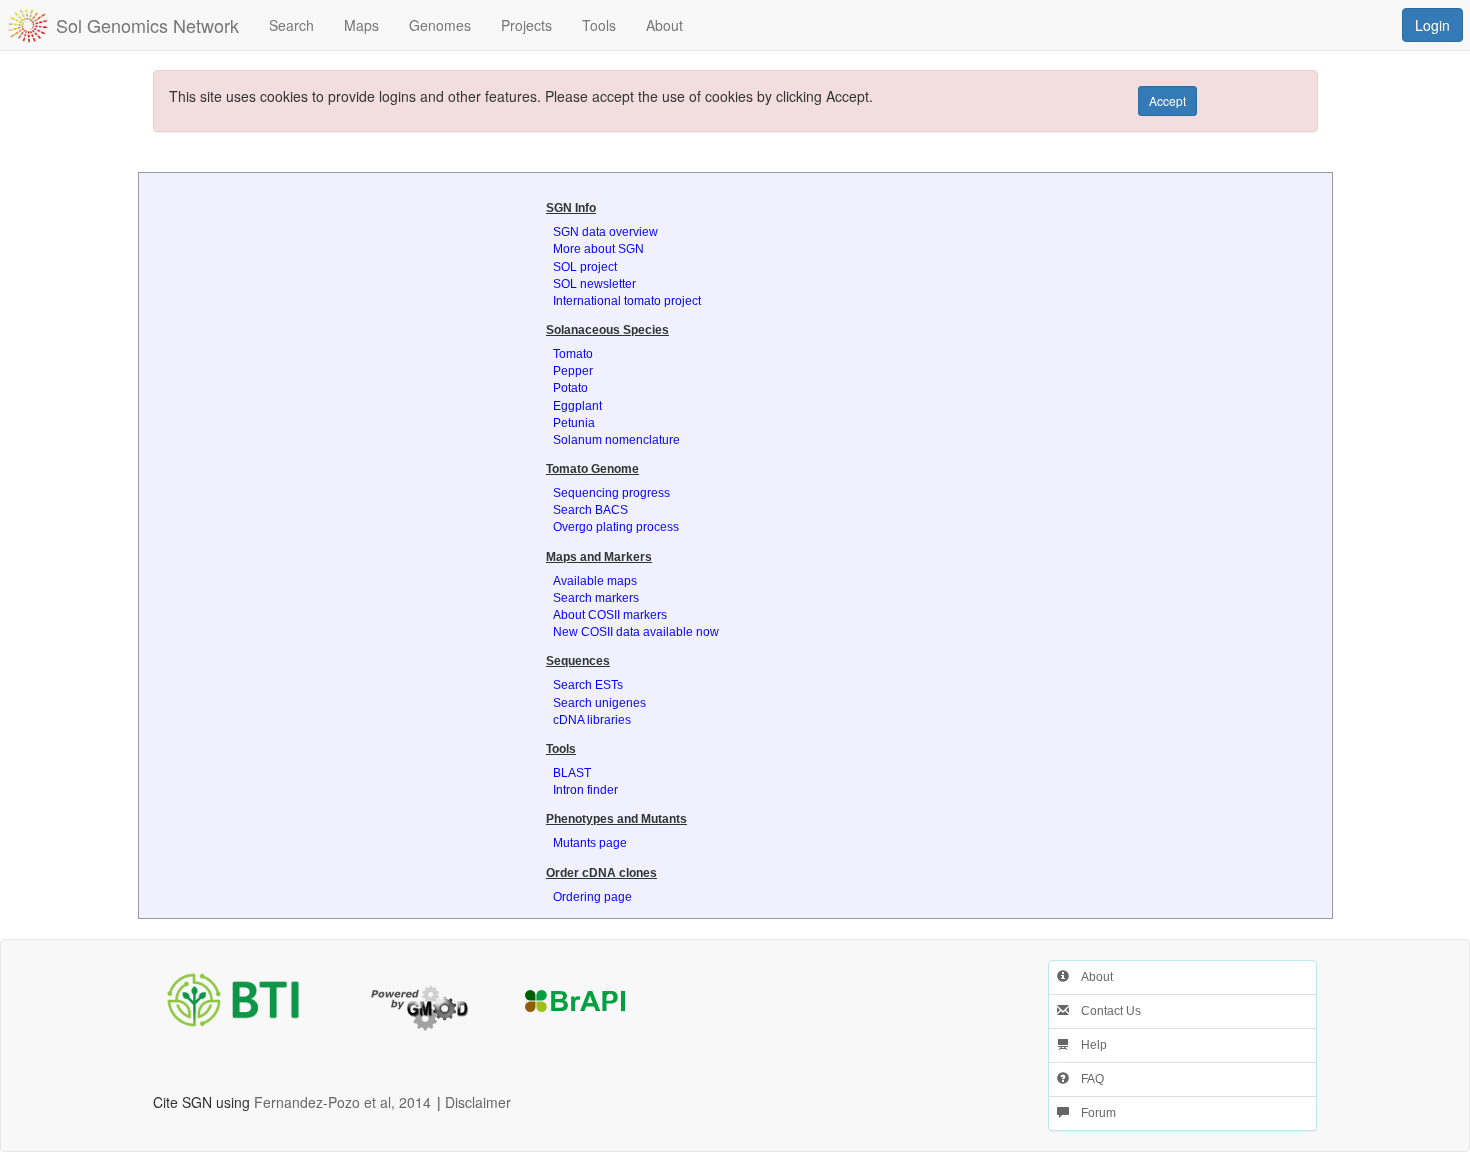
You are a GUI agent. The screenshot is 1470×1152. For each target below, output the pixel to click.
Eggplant (577, 406)
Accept (1167, 100)
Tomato (573, 354)
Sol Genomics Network (147, 25)
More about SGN (598, 249)
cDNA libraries (592, 720)
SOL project (585, 267)
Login (1432, 25)
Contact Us (1105, 1011)
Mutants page (590, 843)
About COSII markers (610, 615)
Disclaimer (478, 1102)
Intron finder (585, 790)
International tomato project (627, 301)
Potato (570, 388)
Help (1088, 1045)
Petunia (574, 423)
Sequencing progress (611, 493)
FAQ (1086, 1079)
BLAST (572, 773)
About (1091, 977)
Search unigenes (599, 703)
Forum (1092, 1113)
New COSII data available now (636, 632)
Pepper (573, 371)
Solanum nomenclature (616, 440)
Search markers (596, 598)
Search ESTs (588, 685)
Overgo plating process (616, 527)
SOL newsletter (594, 284)
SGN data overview (605, 232)
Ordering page (592, 897)
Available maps (595, 581)
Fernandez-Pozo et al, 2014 (342, 1102)
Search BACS (590, 510)
